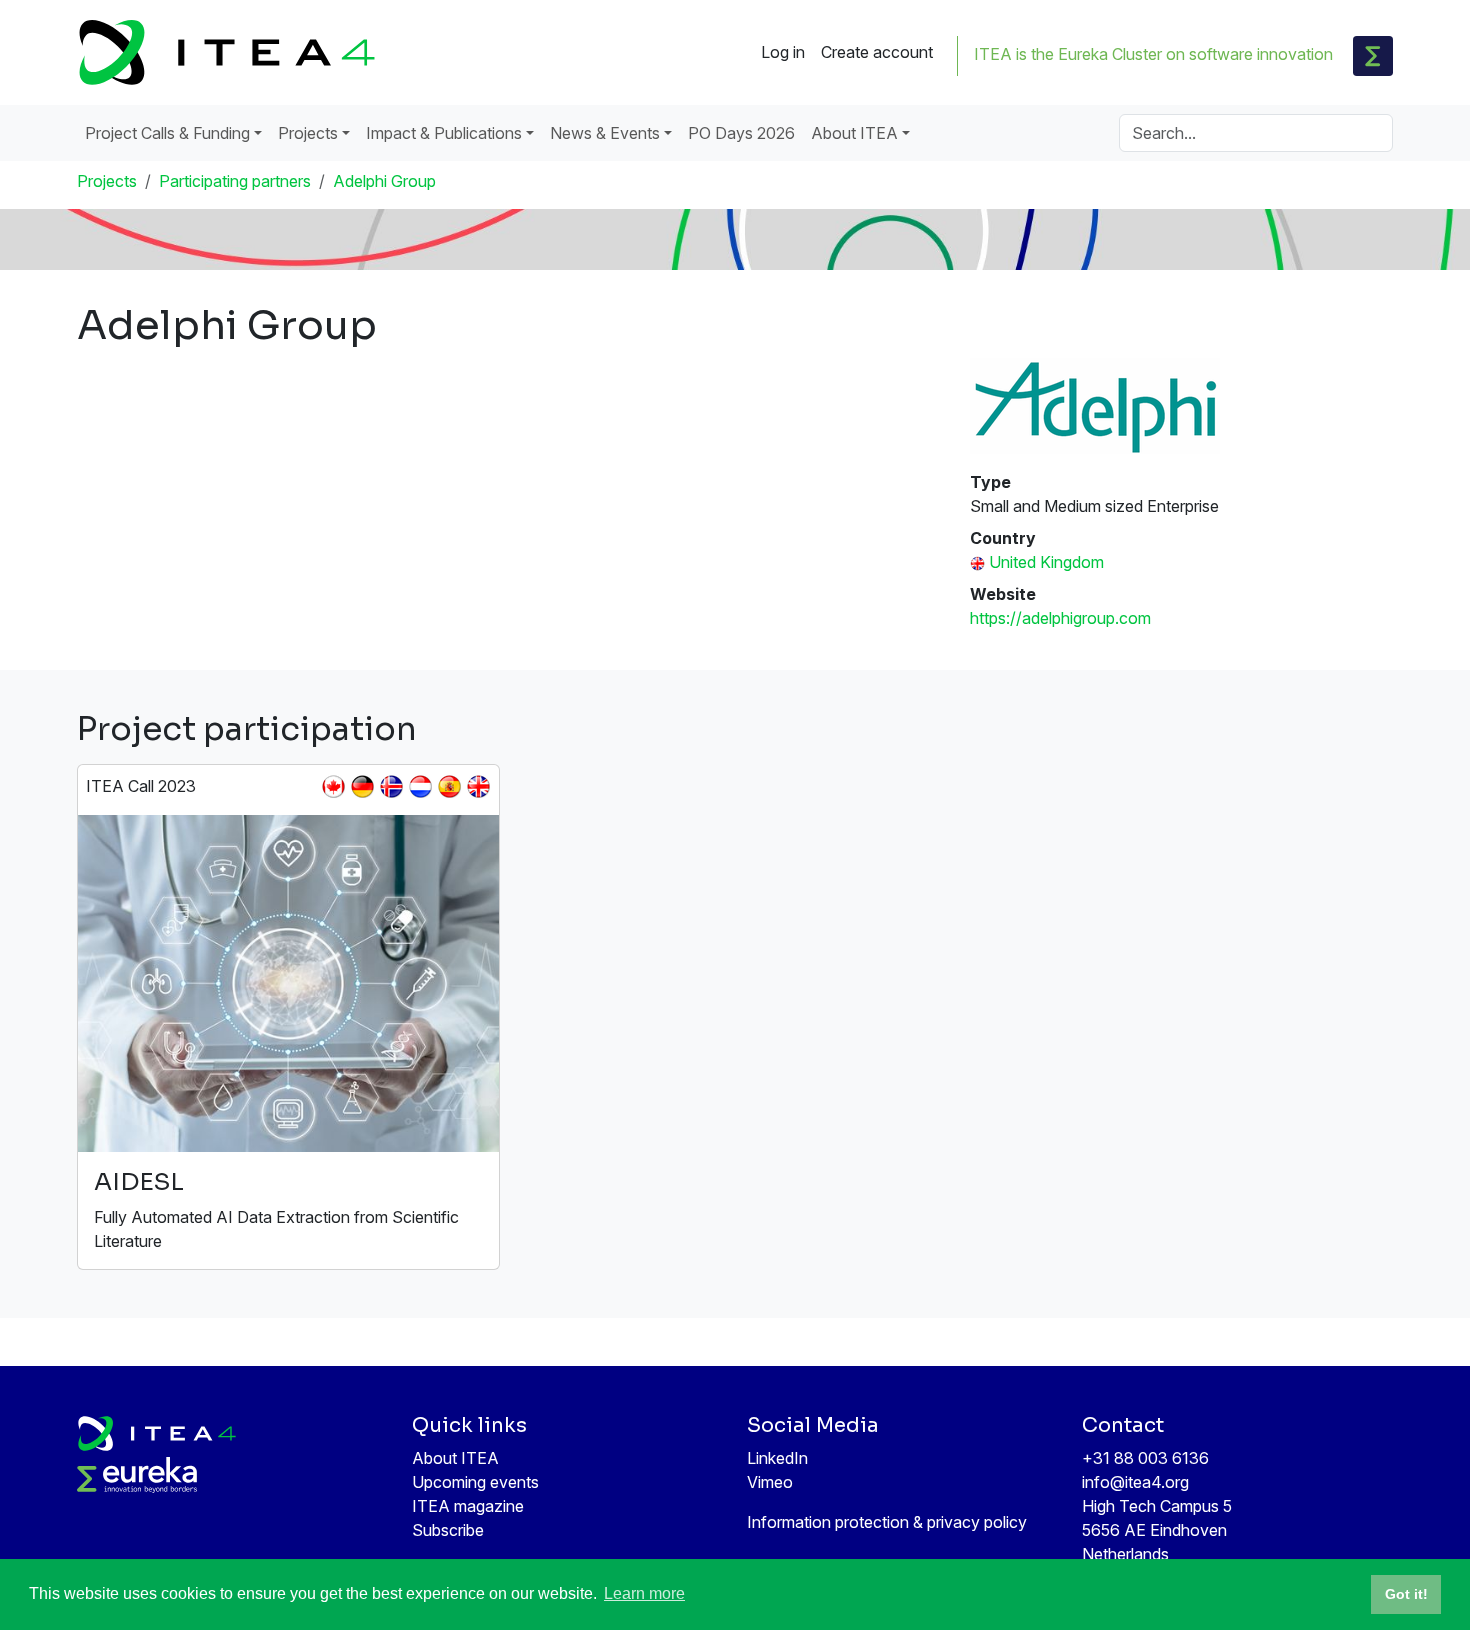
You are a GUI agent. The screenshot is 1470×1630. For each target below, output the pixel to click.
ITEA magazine (468, 1506)
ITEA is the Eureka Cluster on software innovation (1153, 54)
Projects (107, 181)
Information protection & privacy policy (887, 1522)
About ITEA (455, 1458)
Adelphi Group (384, 181)
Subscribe (448, 1530)
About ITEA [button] (854, 133)
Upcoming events (475, 1482)
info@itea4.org (1135, 1482)
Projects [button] (308, 133)
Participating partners (235, 181)
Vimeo (770, 1482)
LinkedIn (777, 1458)
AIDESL (139, 1182)
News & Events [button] (605, 133)
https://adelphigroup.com (1060, 618)
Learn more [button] (644, 1593)
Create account (877, 52)
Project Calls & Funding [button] (167, 133)
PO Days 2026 (741, 133)
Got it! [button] (1406, 1594)
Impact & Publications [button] (444, 133)
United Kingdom (1046, 562)
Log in (783, 52)
